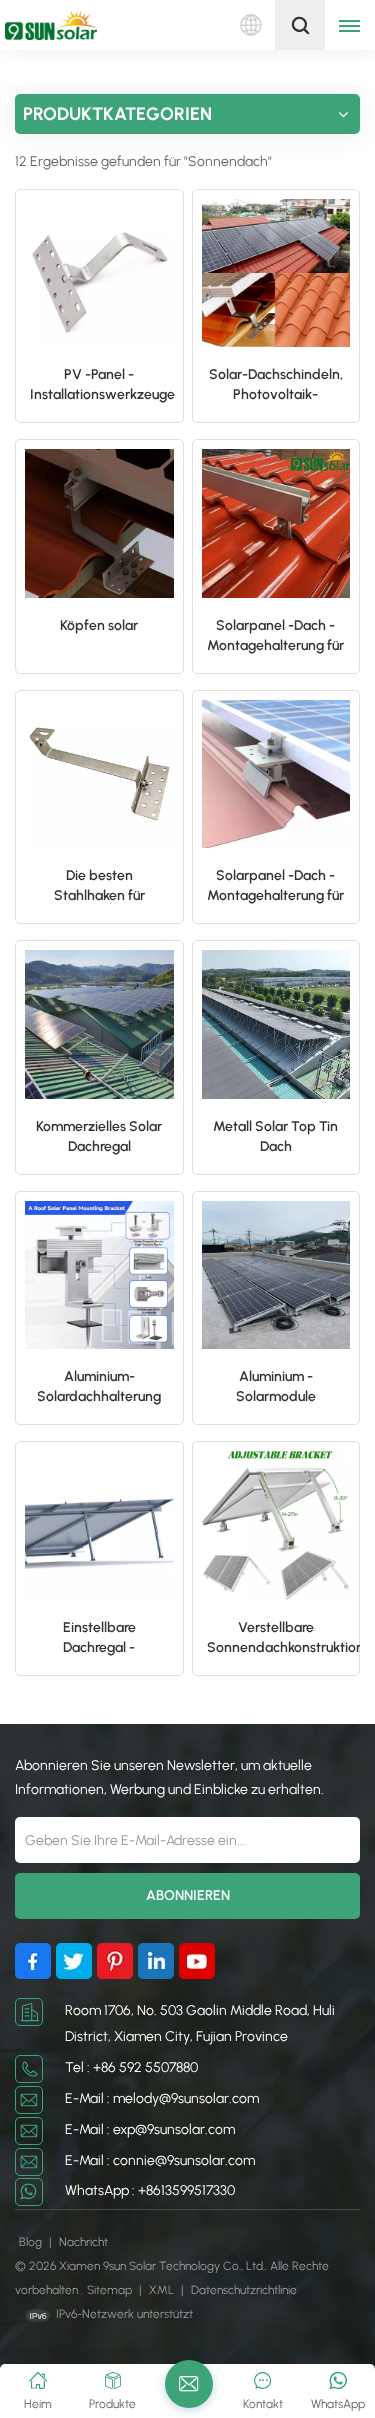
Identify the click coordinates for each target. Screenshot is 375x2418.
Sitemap (111, 2290)
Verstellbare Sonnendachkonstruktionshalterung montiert (284, 1638)
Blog (32, 2242)
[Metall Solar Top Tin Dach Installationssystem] (276, 1024)
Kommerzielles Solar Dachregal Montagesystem (99, 1137)
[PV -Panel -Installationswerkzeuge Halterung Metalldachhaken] (99, 273)
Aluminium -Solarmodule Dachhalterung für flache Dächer (276, 1387)
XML (161, 2290)
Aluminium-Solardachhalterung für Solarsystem (99, 1387)
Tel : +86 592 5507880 (131, 2067)
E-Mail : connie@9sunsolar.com (160, 2160)
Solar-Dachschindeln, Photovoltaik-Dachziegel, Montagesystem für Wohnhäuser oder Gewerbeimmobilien (276, 385)
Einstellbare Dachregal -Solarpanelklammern (99, 1638)
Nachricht (83, 2242)
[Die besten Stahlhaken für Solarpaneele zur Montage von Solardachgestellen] (99, 774)
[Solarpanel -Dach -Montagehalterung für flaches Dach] (276, 774)
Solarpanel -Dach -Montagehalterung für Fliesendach (275, 636)
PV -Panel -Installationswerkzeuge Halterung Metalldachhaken (102, 385)
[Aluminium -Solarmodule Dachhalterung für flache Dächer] (276, 1275)
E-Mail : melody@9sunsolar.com (162, 2098)
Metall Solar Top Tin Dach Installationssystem (275, 1137)
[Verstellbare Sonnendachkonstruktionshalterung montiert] (276, 1525)
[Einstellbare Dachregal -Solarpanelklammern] (99, 1525)
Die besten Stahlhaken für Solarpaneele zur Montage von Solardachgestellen (99, 886)
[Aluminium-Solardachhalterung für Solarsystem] (99, 1275)
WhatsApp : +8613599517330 (150, 2190)
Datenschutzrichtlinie (244, 2290)
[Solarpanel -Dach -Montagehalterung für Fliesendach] (276, 523)
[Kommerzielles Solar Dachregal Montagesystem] (99, 1024)
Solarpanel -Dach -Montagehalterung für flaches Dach (275, 886)
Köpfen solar (99, 625)
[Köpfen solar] (99, 523)
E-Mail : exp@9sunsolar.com (150, 2129)
